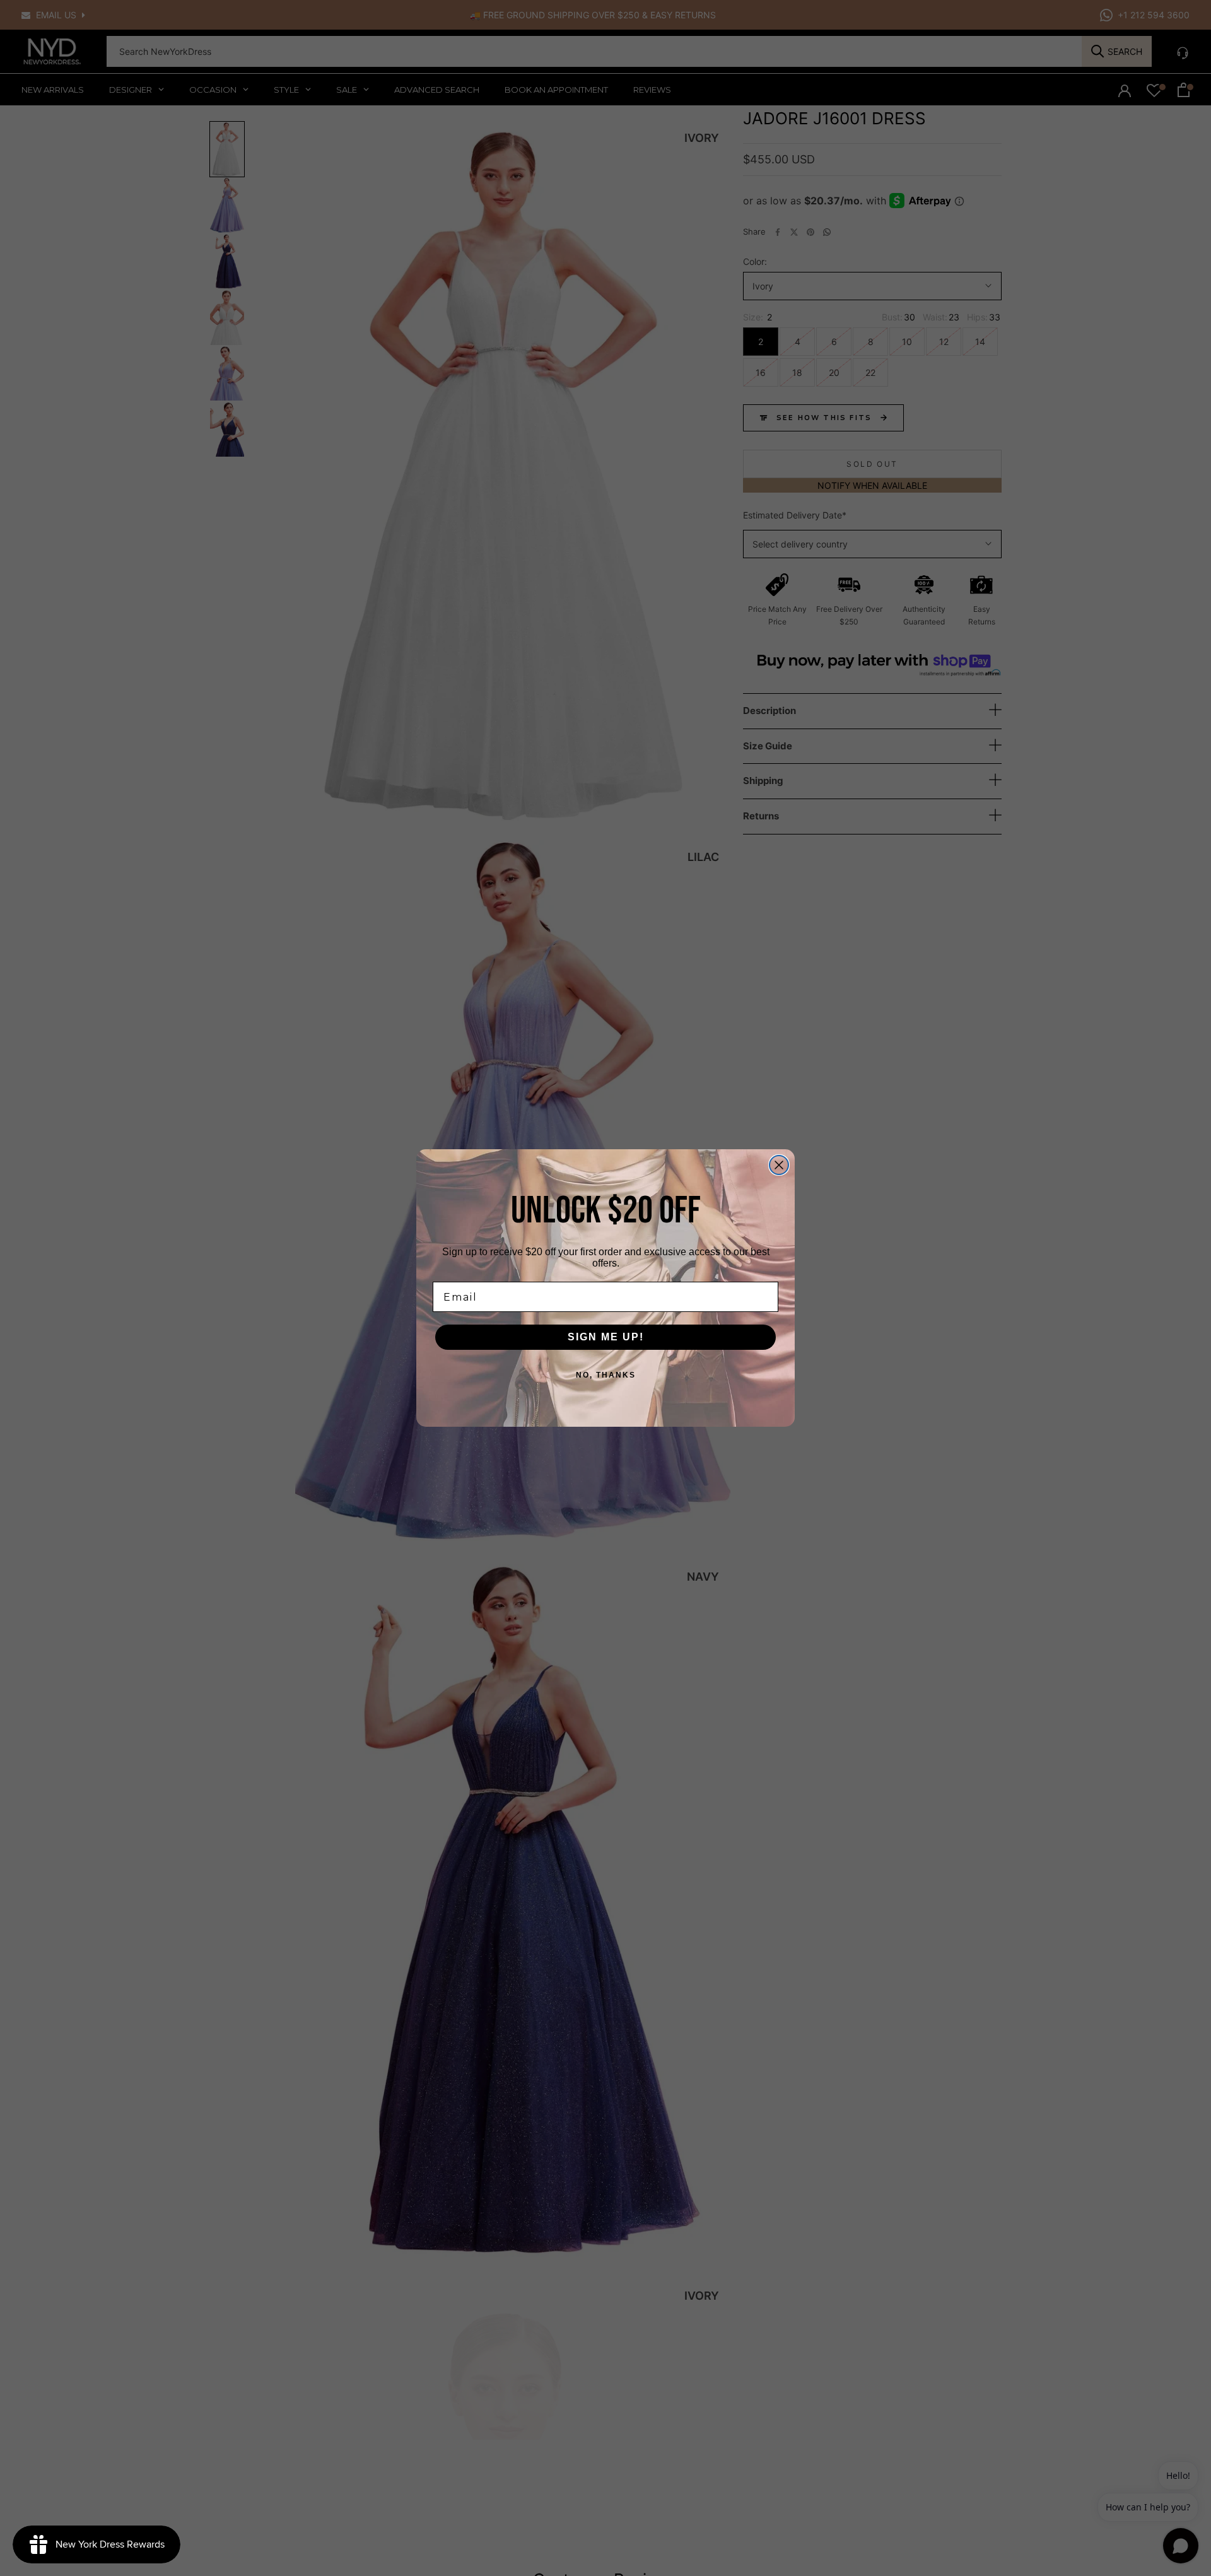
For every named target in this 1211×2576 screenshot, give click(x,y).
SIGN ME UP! (606, 1337)
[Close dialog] (779, 1165)
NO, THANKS (606, 1375)
